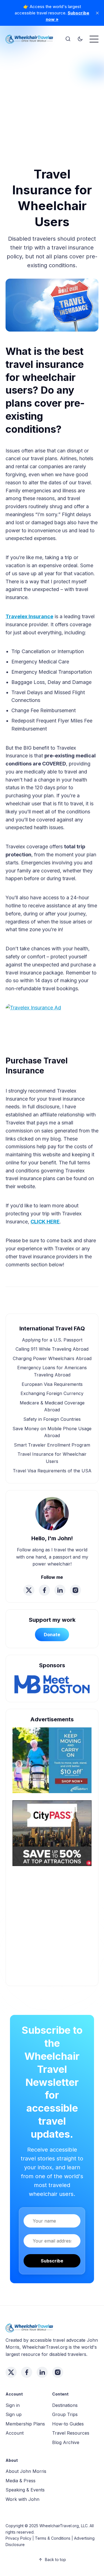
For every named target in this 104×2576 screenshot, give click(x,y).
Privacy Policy (18, 2538)
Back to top (55, 2560)
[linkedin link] (60, 1590)
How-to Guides (68, 2424)
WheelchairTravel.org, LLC (64, 2526)
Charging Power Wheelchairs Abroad (52, 1358)
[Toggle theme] (80, 39)
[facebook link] (44, 1590)
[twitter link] (29, 1590)
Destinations (65, 2405)
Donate (52, 1635)
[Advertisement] (52, 100)
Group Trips (65, 2414)
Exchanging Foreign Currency (52, 1393)
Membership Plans (25, 2424)
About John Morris (26, 2471)
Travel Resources (71, 2433)
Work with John (22, 2499)
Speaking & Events (25, 2490)
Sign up (14, 2414)
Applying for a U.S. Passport (52, 1340)
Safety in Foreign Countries (52, 1419)
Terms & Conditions (53, 2538)
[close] (97, 13)
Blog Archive (66, 2442)
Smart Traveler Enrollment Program (52, 1445)
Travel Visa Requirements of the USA (52, 1471)
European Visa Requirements (52, 1384)
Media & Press (21, 2481)
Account (15, 2433)
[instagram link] (75, 1590)
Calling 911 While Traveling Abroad (52, 1349)
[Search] (68, 39)
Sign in (13, 2405)
